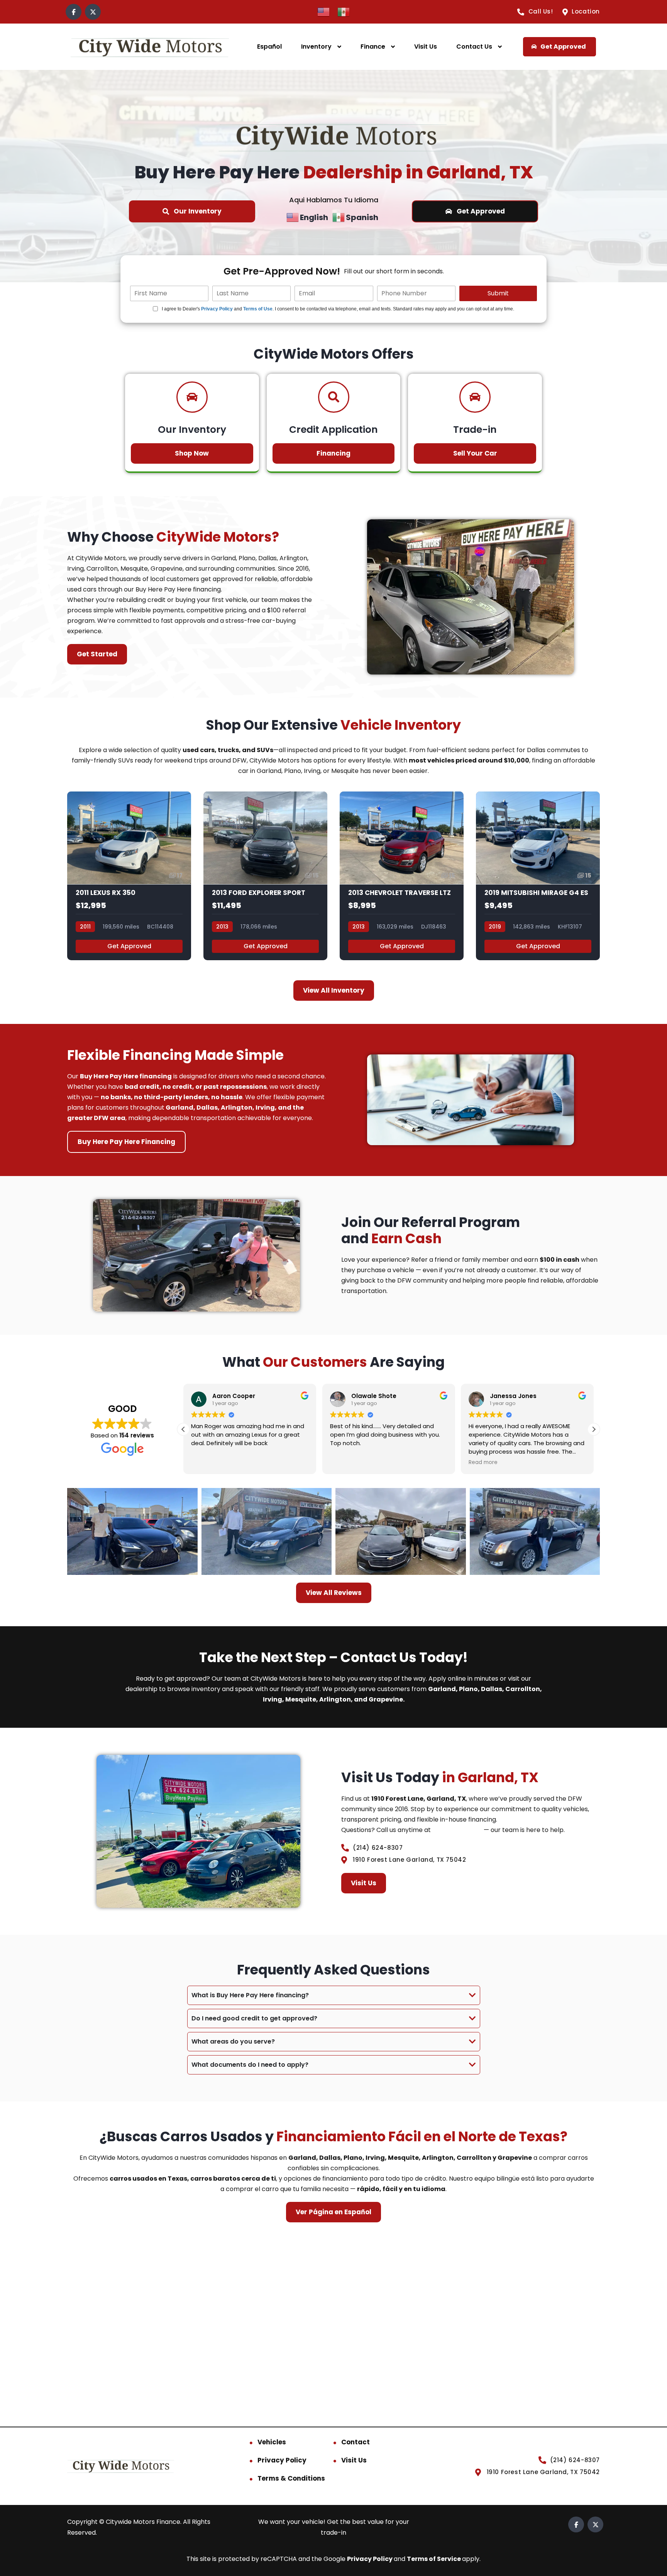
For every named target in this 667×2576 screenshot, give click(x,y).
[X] (93, 12)
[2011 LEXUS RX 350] (129, 876)
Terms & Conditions (291, 2478)
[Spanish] (344, 11)
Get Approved (129, 946)
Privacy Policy (217, 309)
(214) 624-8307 (457, 1830)
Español (269, 47)
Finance (373, 47)
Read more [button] (483, 1463)
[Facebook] (74, 12)
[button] (594, 1429)
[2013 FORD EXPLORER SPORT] (265, 876)
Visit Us (426, 47)
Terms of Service (434, 2559)
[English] (323, 11)
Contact (356, 2442)
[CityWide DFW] (150, 47)
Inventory (316, 47)
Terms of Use (258, 309)
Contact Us (474, 47)
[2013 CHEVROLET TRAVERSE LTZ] (402, 876)
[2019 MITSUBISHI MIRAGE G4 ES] (538, 876)
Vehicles (272, 2442)
